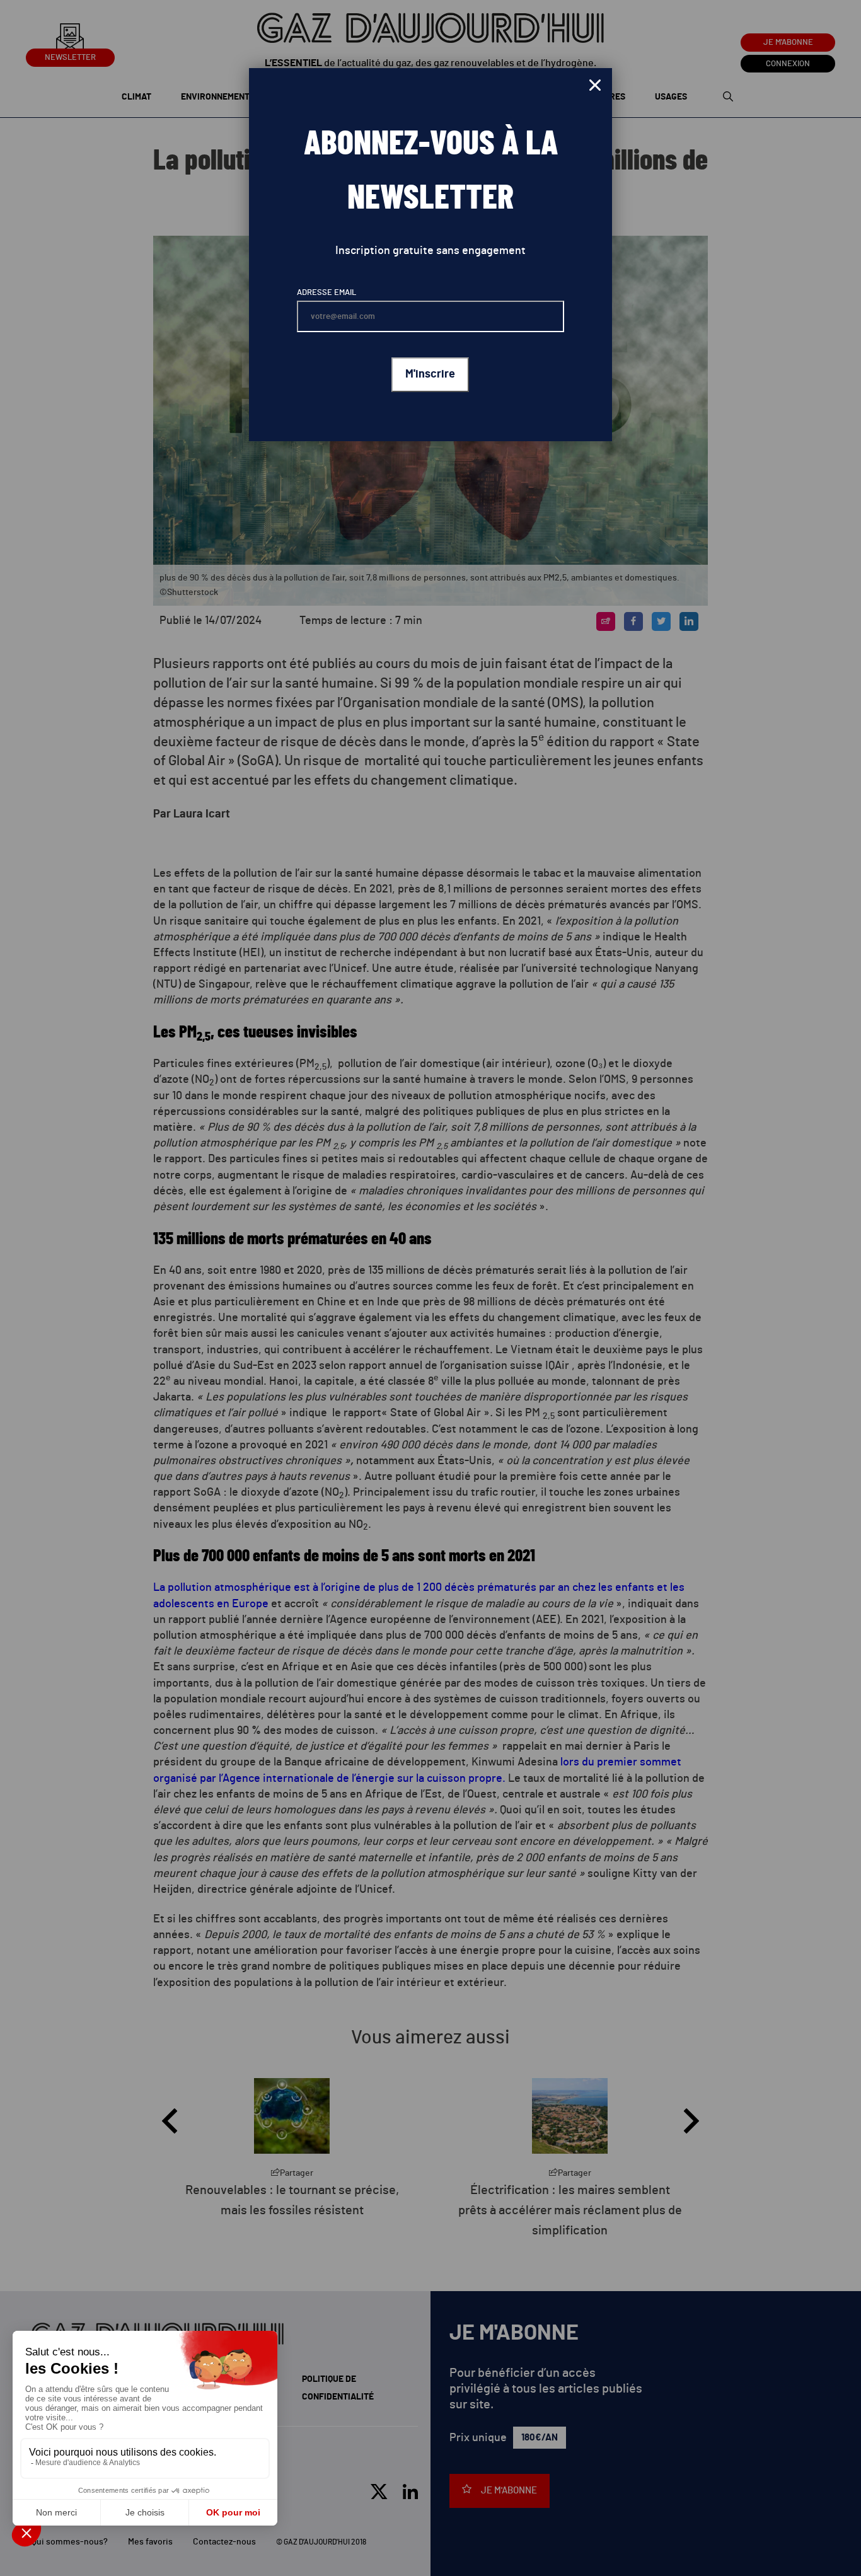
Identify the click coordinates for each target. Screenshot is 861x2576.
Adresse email (326, 293)
